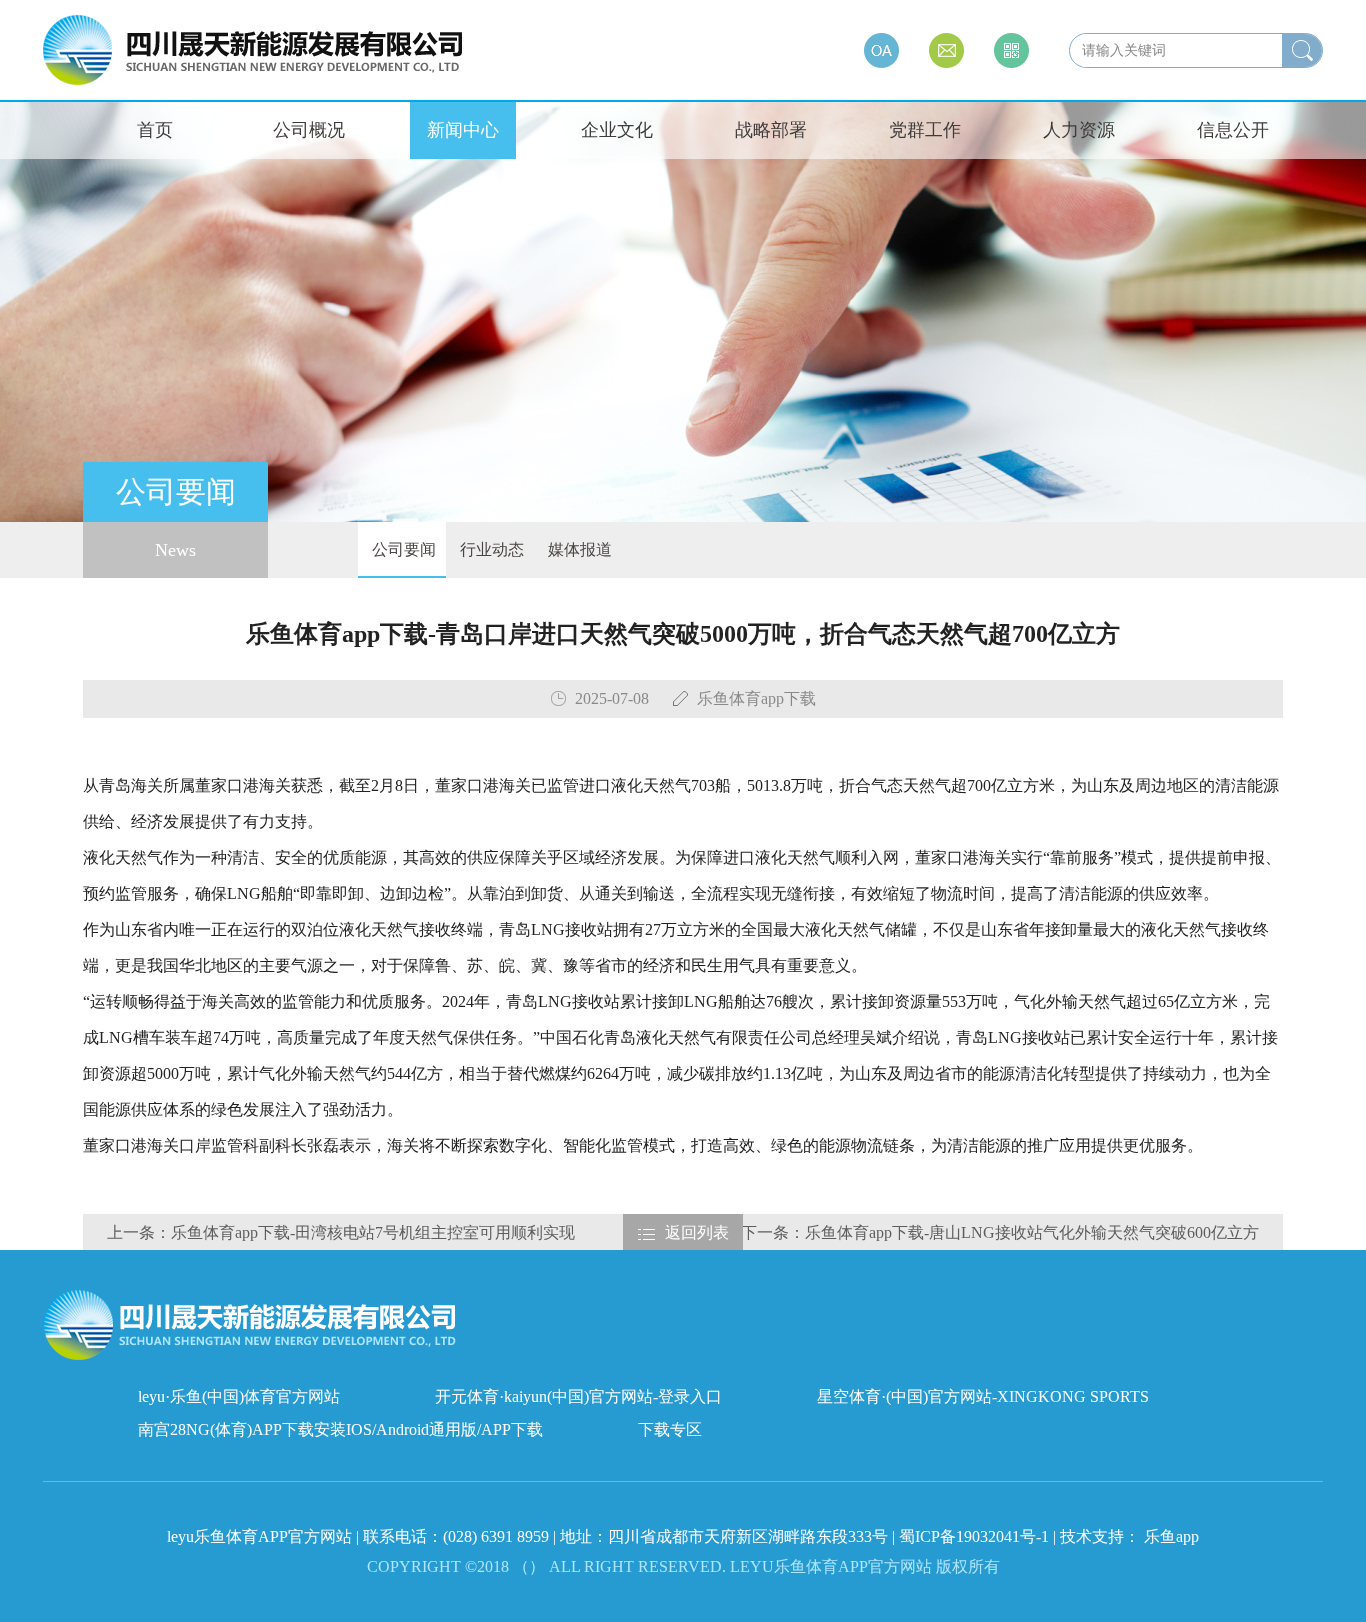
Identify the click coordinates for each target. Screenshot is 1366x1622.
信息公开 (1233, 130)
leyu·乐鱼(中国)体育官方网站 (239, 1396)
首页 (155, 130)
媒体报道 (578, 549)
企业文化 (617, 130)
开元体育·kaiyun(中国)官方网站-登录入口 (578, 1396)
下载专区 (670, 1429)
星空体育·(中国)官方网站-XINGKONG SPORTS (983, 1396)
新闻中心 (463, 130)
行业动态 (490, 549)
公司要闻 (402, 549)
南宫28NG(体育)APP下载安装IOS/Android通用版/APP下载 (340, 1429)
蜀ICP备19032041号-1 (974, 1536)
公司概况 (309, 130)
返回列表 (697, 1232)
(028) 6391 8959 (498, 1536)
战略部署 (771, 130)
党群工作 (925, 130)
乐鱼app (1171, 1536)
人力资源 (1079, 130)
